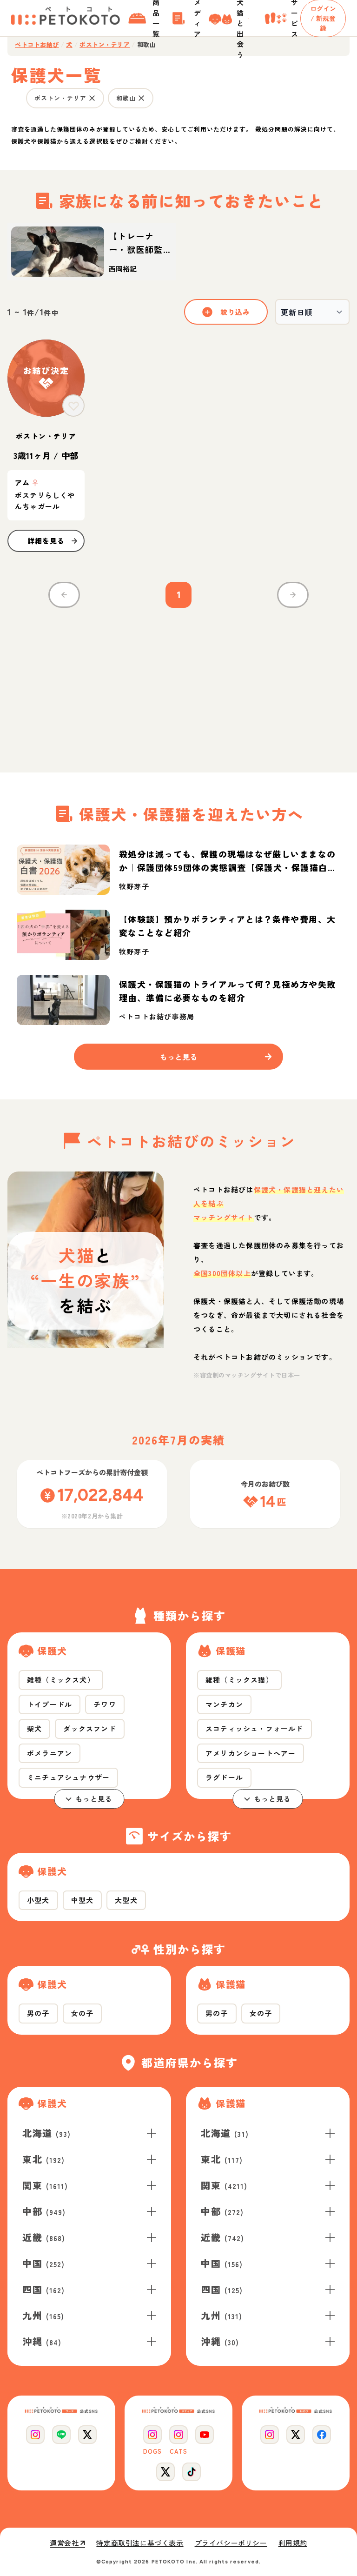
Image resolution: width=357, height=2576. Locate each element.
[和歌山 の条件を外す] (141, 98)
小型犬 (38, 1900)
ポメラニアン (50, 1753)
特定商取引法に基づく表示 (140, 2543)
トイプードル (50, 1704)
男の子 (38, 2013)
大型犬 (126, 1900)
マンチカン (224, 1704)
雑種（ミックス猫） (239, 1680)
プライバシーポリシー (231, 2543)
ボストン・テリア (105, 45)
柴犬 (34, 1728)
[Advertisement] (178, 685)
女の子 (83, 2013)
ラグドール (224, 1777)
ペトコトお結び (37, 45)
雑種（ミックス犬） (61, 1680)
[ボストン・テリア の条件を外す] (92, 98)
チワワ (105, 1704)
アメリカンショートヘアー (251, 1753)
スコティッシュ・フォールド (255, 1728)
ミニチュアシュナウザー (68, 1777)
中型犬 (83, 1900)
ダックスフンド (89, 1728)
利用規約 (293, 2543)
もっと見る (94, 1799)
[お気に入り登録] (73, 406)
